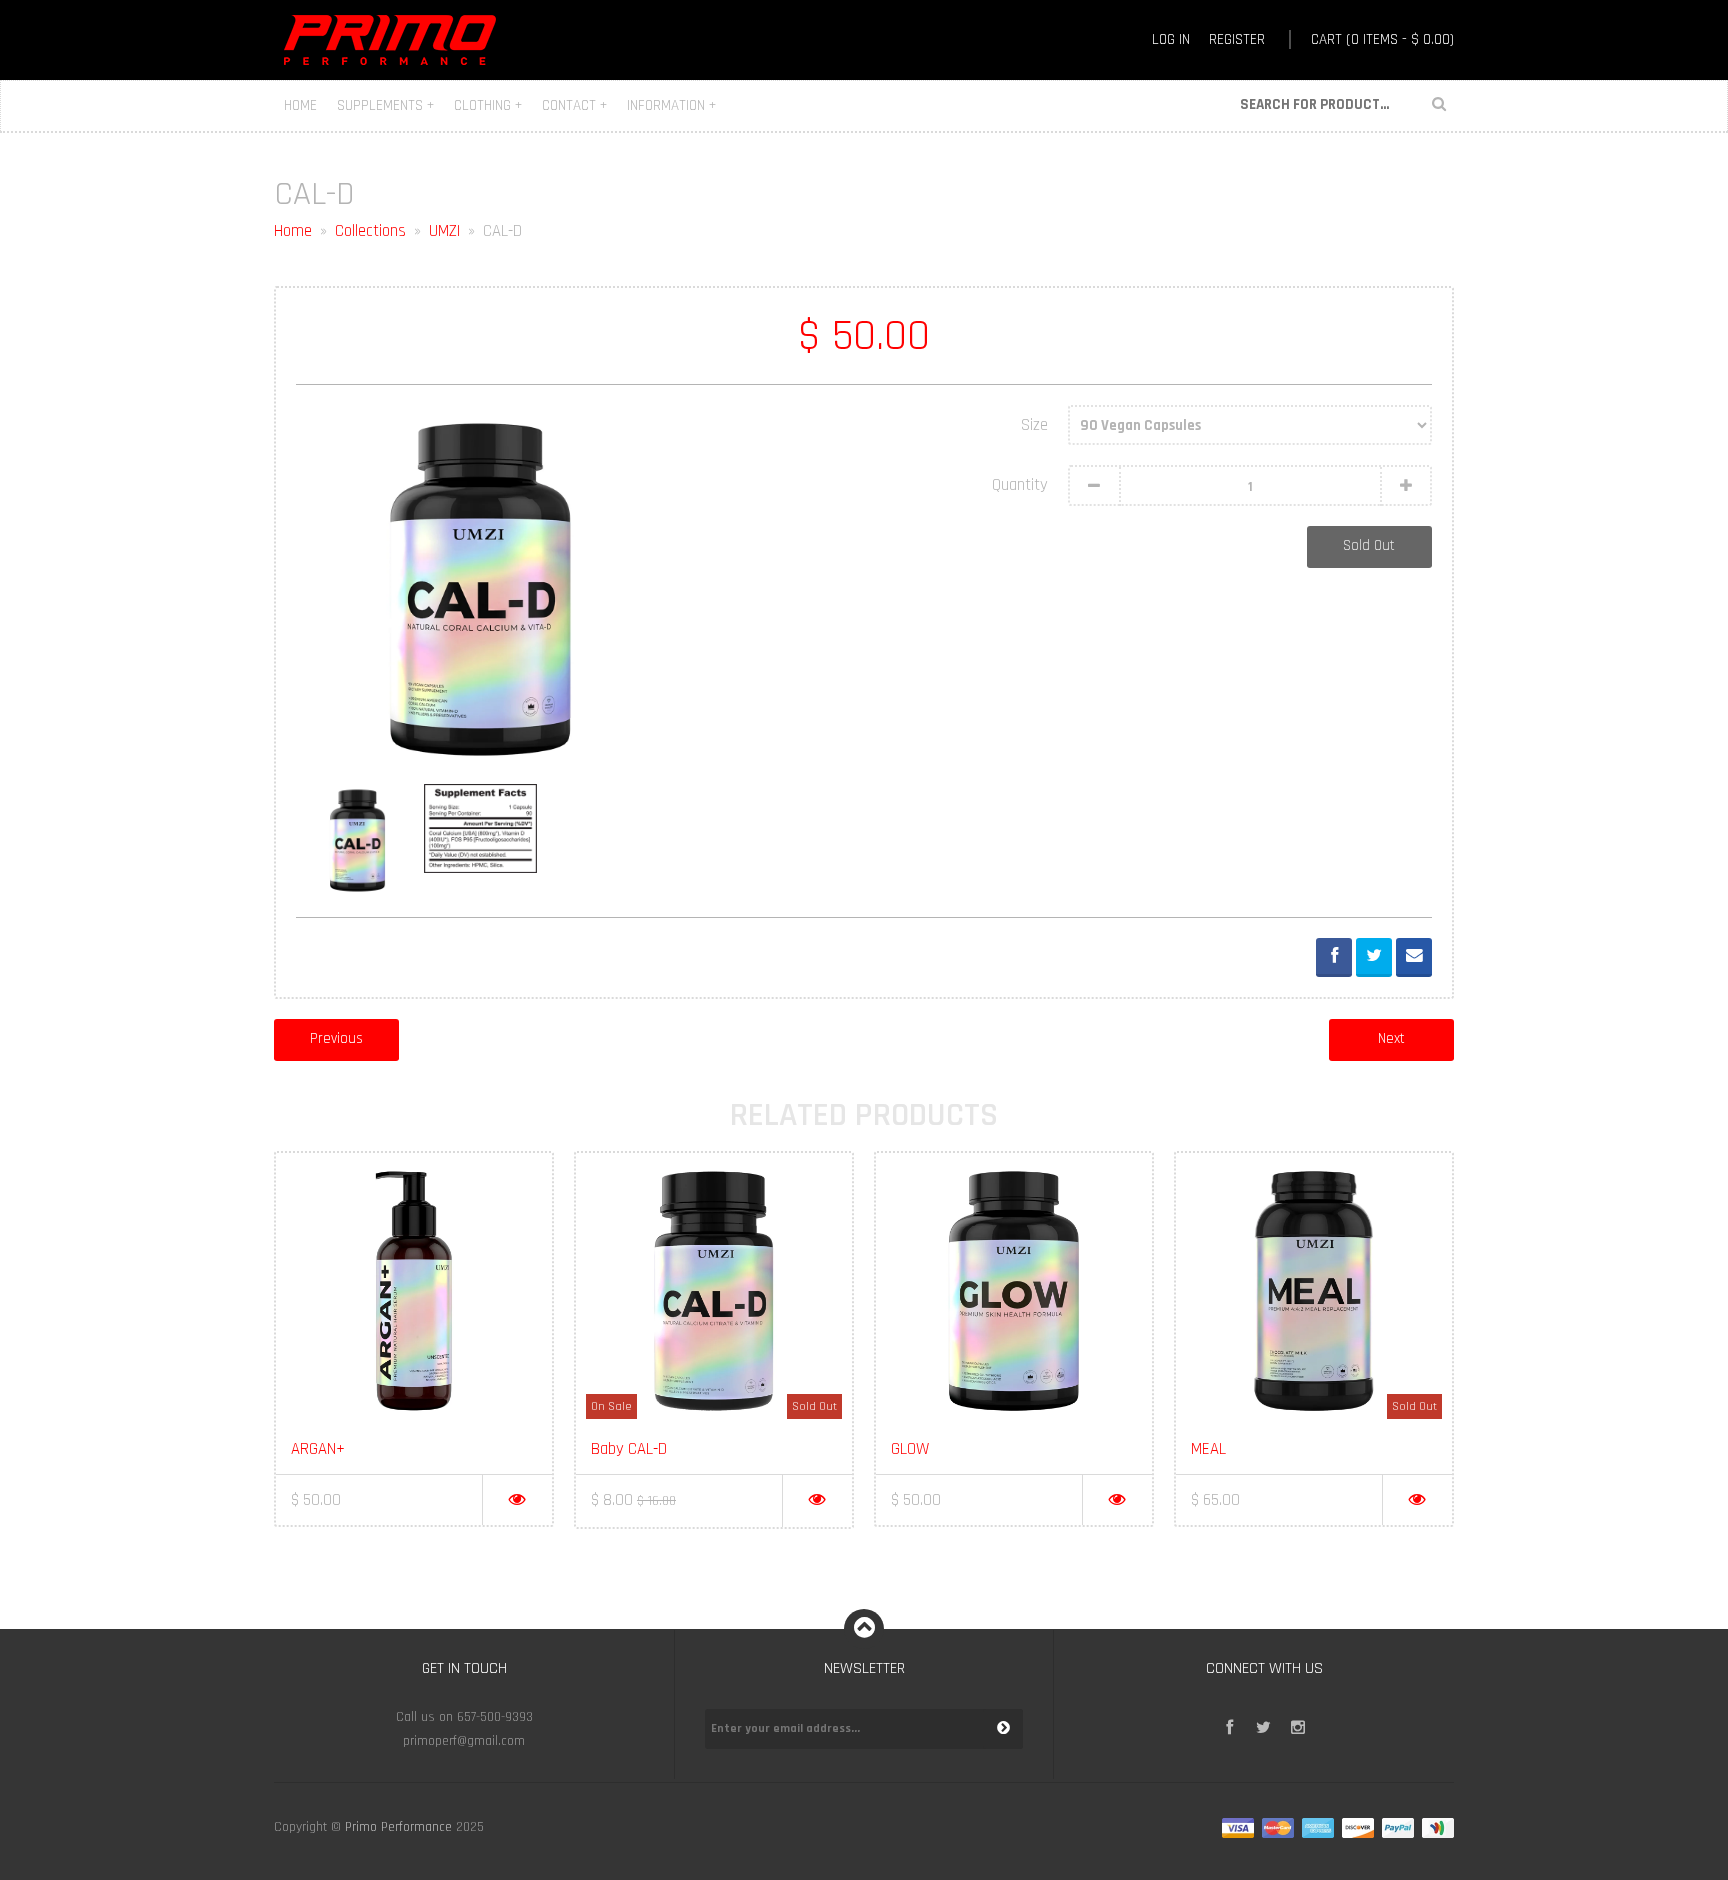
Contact (574, 105)
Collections (370, 231)
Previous (336, 1038)
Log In (1171, 39)
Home (300, 105)
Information (671, 105)
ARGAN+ (318, 1449)
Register (1237, 39)
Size (1034, 425)
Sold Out (1369, 545)
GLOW (910, 1449)
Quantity (1020, 485)
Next (1391, 1038)
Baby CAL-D (629, 1449)
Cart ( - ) (1382, 39)
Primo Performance (398, 1827)
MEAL (1208, 1449)
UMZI (444, 231)
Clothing (488, 105)
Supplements (385, 105)
